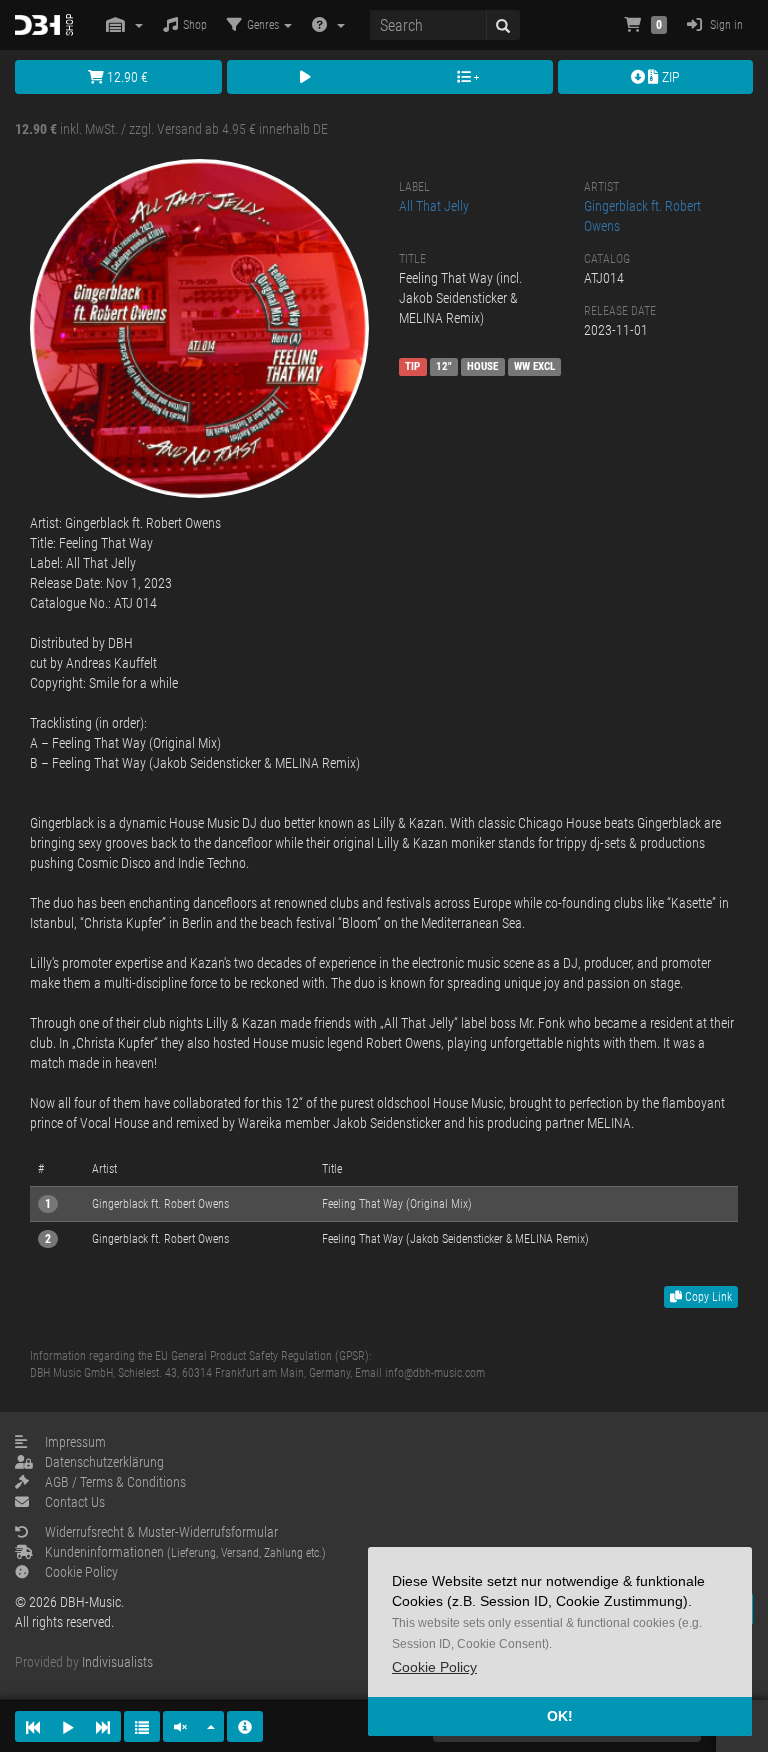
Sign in (725, 25)
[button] (434, 1667)
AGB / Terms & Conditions (115, 1482)
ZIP (669, 77)
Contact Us (75, 1502)
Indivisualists (117, 1662)
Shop (195, 25)
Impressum (75, 1442)
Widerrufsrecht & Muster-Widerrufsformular (161, 1532)
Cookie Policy (81, 1572)
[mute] (181, 1726)
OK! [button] (560, 1716)
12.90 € (126, 77)
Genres (264, 25)
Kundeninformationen (185, 1552)
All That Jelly (434, 206)
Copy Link (707, 1297)
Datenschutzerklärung (104, 1462)
